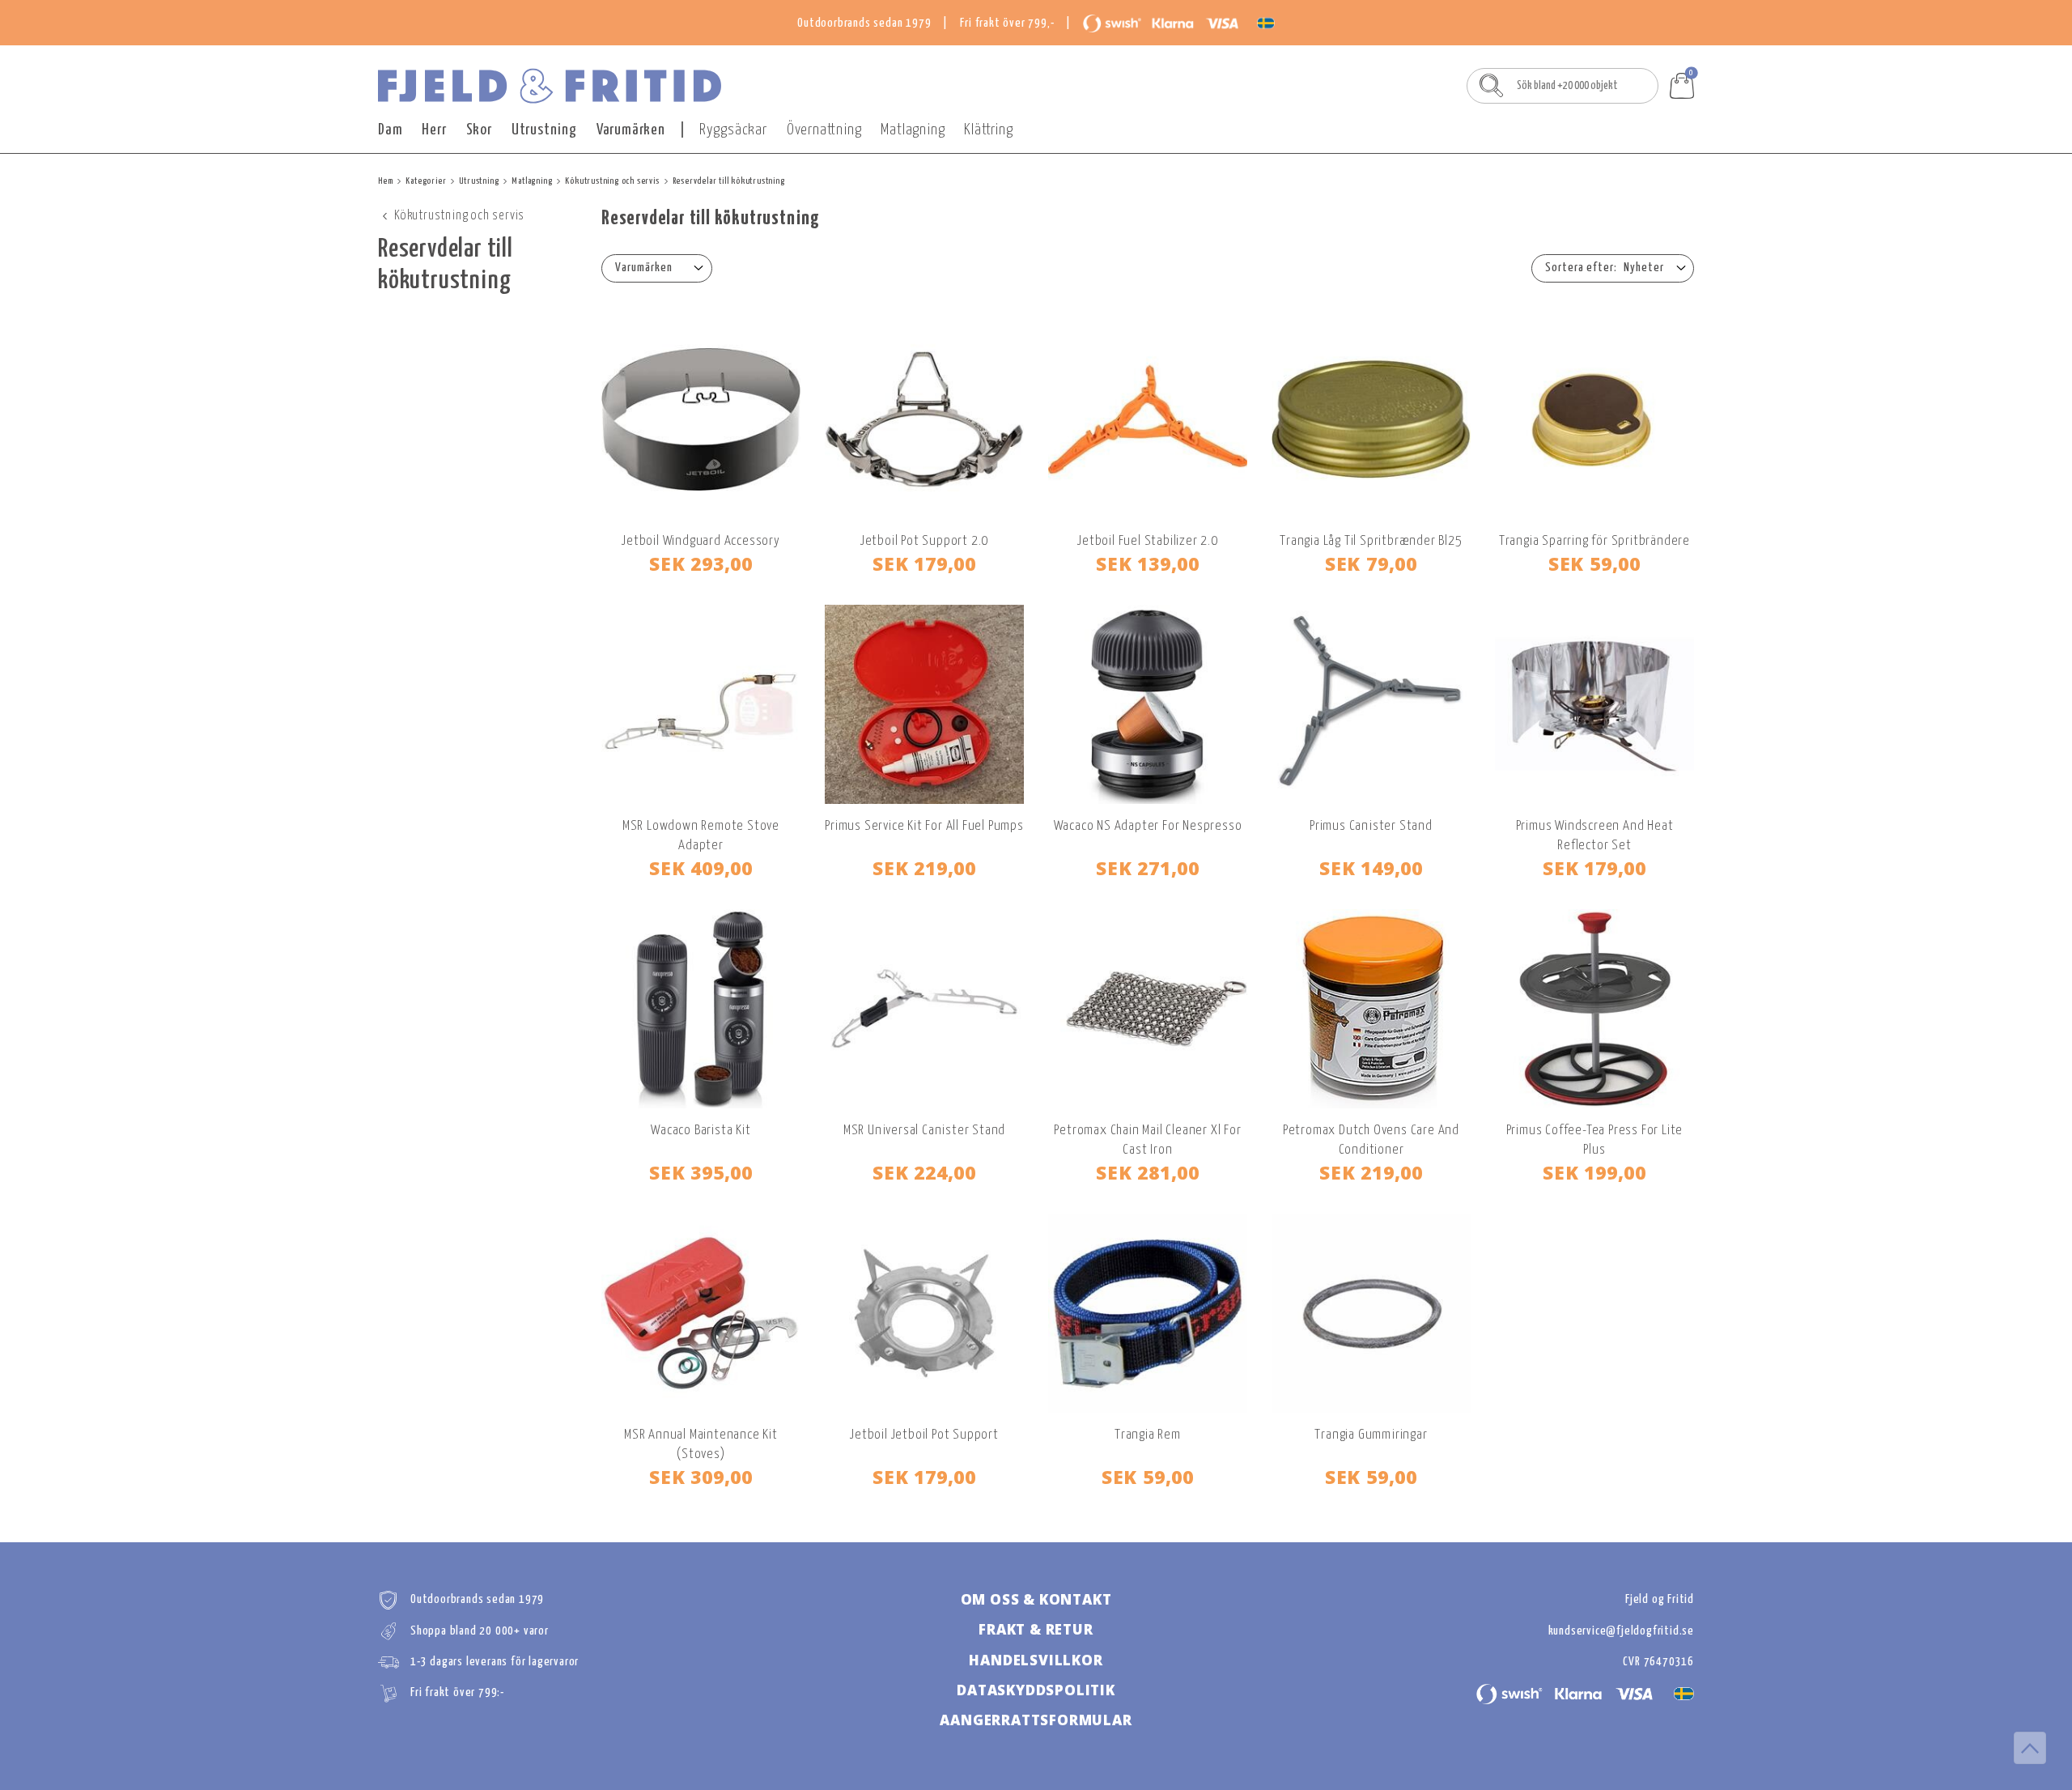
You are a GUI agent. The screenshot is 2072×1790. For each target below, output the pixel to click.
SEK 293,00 (701, 563)
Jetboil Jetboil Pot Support (924, 1435)
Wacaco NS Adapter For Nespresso (1148, 826)
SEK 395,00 (701, 1172)
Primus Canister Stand (1371, 826)
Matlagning (913, 130)
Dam (390, 130)
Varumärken (631, 130)
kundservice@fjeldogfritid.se (1621, 1631)
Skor (479, 130)
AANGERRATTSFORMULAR (1036, 1720)
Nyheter (1644, 268)
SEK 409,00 (701, 868)
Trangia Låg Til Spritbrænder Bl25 (1371, 541)
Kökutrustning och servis (612, 181)
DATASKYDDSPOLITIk (1036, 1690)
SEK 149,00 (1371, 868)
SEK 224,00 (924, 1172)
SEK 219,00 (924, 868)
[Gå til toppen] (2030, 1748)
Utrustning (544, 130)
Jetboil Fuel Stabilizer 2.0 (1148, 541)
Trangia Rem (1148, 1435)
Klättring (988, 130)
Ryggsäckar (733, 130)
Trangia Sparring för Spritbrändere (1594, 541)
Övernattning (824, 130)
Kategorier (426, 181)
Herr (434, 130)
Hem (385, 181)
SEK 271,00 (1148, 868)
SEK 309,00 (701, 1477)
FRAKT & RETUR (1036, 1629)
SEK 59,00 (1594, 563)
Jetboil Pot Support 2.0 (924, 541)
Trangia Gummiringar (1371, 1435)
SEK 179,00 (924, 563)
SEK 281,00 (1148, 1172)
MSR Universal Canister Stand (924, 1131)
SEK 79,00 (1371, 563)
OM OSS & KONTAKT (1036, 1599)
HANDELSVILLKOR (1036, 1660)
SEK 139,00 (1148, 563)
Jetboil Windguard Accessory (701, 541)
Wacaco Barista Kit (701, 1131)
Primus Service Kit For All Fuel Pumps (924, 826)
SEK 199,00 (1594, 1172)
